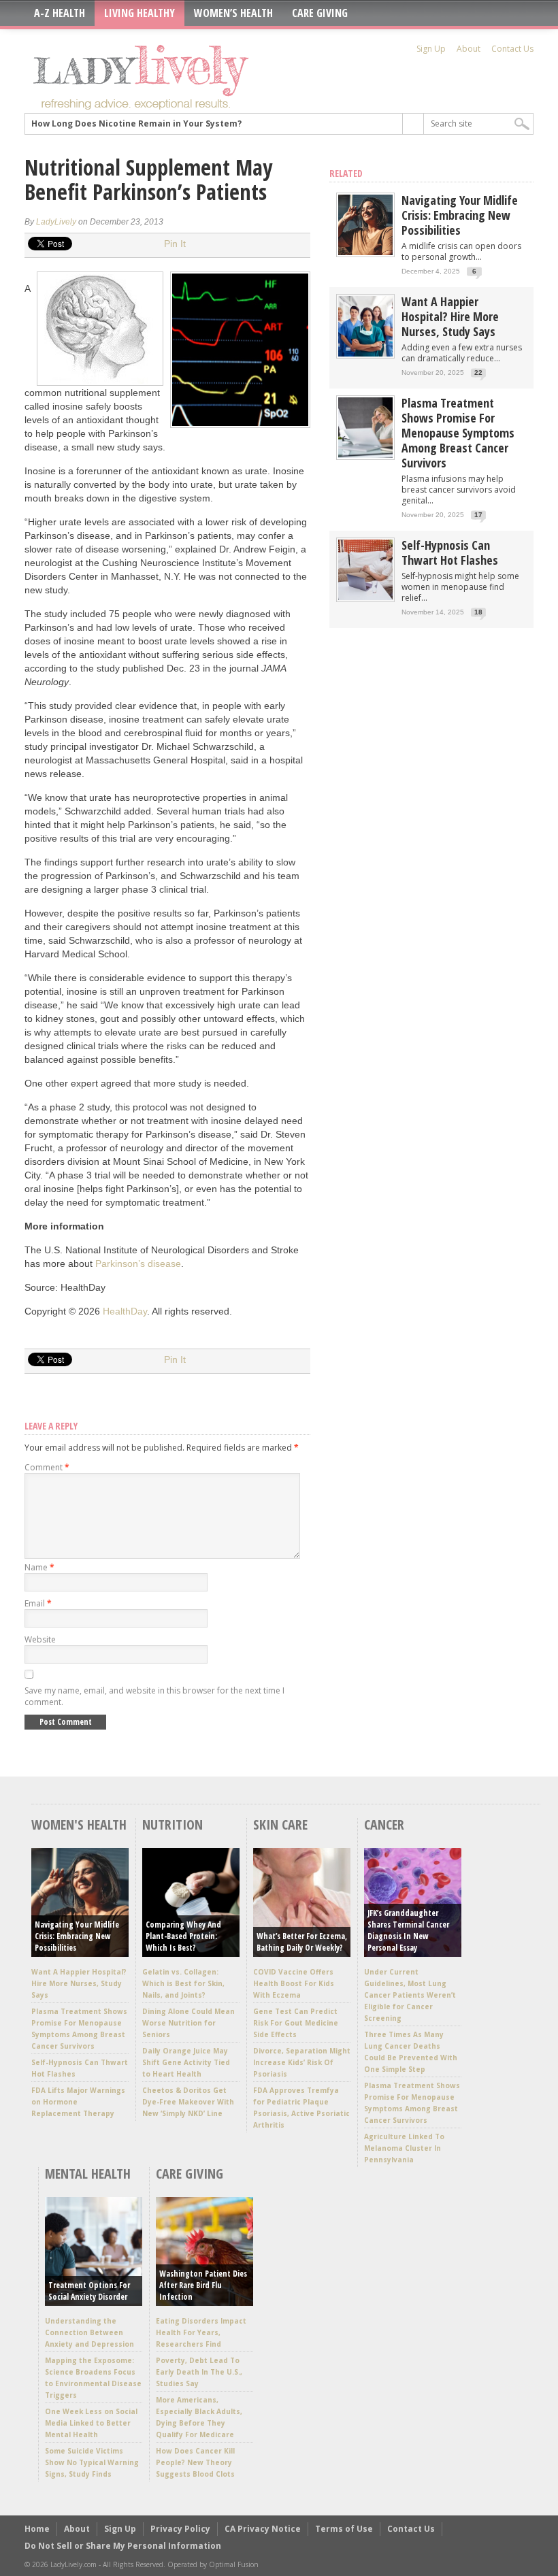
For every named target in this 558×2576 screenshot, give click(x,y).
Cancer (384, 1824)
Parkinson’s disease (138, 1264)
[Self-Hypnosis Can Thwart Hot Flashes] (365, 597)
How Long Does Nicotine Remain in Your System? (136, 123)
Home (37, 2529)
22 (478, 373)
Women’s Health (233, 13)
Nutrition (173, 1824)
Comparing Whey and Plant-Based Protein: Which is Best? (183, 1936)
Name (39, 1567)
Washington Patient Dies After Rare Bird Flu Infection (203, 2285)
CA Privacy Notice (263, 2529)
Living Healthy (139, 13)
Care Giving (320, 13)
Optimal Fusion (234, 2564)
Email (38, 1603)
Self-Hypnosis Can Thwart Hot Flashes (450, 552)
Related (346, 173)
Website (40, 1639)
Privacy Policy (180, 2529)
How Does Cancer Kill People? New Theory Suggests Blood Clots (195, 2462)
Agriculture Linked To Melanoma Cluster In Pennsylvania (404, 2148)
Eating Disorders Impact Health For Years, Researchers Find (201, 2332)
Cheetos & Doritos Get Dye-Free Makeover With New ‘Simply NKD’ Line (188, 2102)
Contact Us (512, 49)
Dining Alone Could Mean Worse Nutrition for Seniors (188, 2023)
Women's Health (79, 1824)
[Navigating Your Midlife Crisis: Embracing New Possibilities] (365, 252)
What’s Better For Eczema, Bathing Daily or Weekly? (302, 1942)
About (469, 49)
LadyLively (56, 222)
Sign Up (431, 49)
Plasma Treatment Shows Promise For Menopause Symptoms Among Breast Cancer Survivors (458, 433)
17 (478, 515)
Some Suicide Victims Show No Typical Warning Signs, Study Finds (92, 2462)
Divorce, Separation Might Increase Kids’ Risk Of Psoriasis (302, 2062)
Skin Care (280, 1824)
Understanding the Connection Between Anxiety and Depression (89, 2332)
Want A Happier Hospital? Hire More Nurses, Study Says (450, 316)
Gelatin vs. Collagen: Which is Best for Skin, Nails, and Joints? (183, 1983)
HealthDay (125, 1311)
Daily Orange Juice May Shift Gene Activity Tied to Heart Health (186, 2062)
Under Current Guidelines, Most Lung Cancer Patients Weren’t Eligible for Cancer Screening (410, 1995)
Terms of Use (344, 2529)
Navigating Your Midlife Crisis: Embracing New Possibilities (460, 215)
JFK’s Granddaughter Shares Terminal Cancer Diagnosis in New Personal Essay (408, 1930)
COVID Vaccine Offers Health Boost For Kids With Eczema (294, 1983)
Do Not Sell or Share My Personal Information (123, 2546)
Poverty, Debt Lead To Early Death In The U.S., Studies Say (199, 2372)
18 (478, 612)
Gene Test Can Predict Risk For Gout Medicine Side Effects (296, 2023)
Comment (47, 1467)
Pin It (175, 244)
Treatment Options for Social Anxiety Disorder (89, 2291)
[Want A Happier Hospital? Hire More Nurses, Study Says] (365, 353)
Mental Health (88, 2174)
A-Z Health (60, 13)
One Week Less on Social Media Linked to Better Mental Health (91, 2423)
